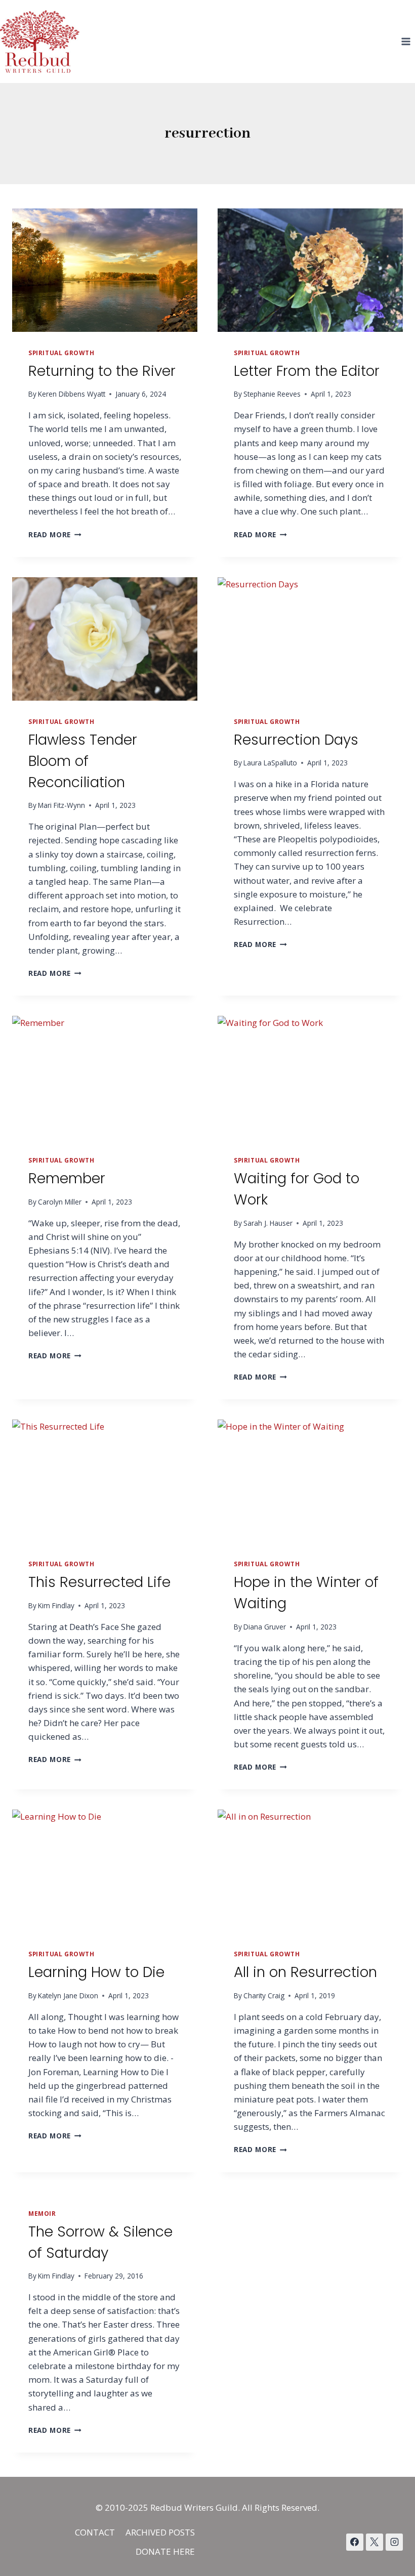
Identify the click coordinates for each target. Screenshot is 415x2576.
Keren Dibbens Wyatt (72, 394)
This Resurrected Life (99, 1582)
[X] (375, 2542)
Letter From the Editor (307, 371)
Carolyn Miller (60, 1202)
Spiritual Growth (61, 353)
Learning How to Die (96, 1972)
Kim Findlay (56, 1605)
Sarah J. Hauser (268, 1223)
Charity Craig (264, 1995)
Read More (55, 534)
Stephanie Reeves (272, 394)
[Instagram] (394, 2542)
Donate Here (165, 2551)
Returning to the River (102, 371)
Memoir (42, 2213)
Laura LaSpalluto (270, 763)
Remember (67, 1178)
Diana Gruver (265, 1627)
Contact (95, 2532)
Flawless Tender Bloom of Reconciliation (83, 761)
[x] (355, 2542)
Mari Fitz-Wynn (61, 805)
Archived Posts (160, 2532)
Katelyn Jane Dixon (68, 1995)
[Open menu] (406, 41)
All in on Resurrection (305, 1972)
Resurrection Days (296, 740)
